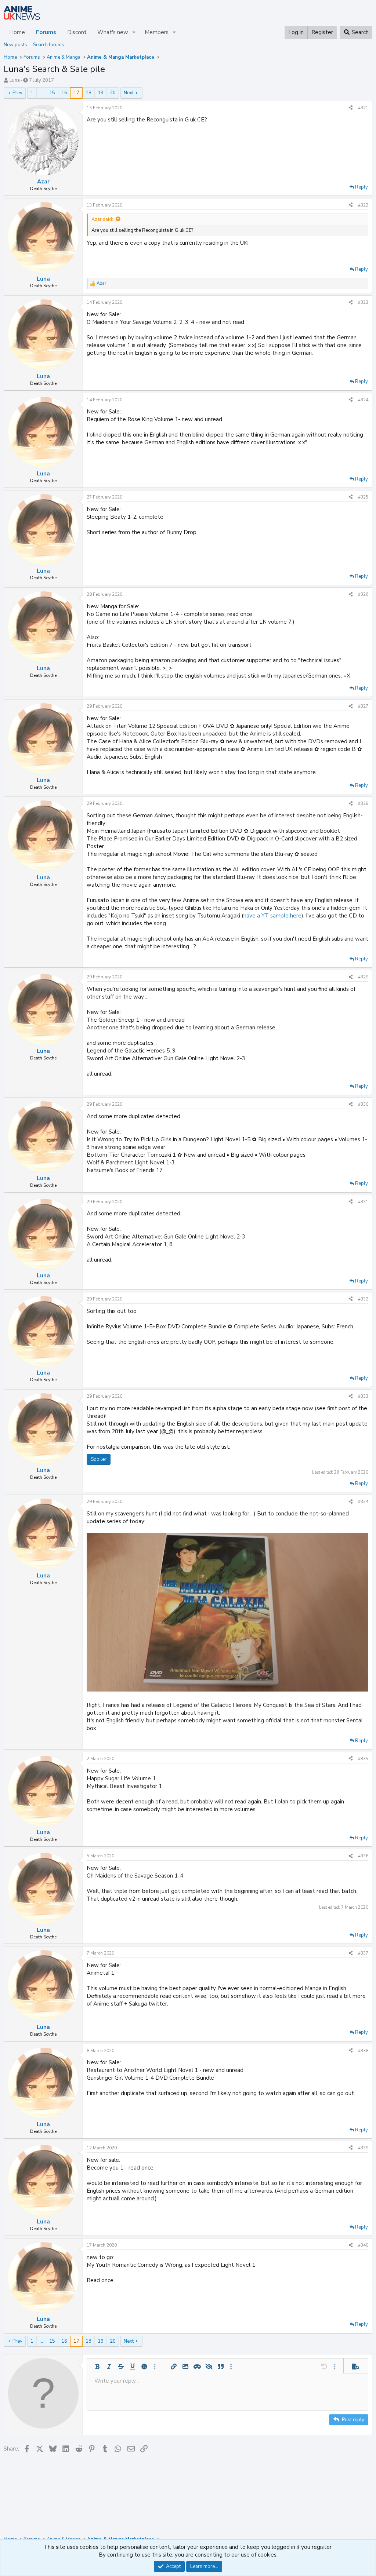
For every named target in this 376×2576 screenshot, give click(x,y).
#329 (363, 977)
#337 (363, 1953)
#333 (363, 1396)
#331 (363, 1202)
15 (52, 93)
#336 (363, 1856)
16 (64, 93)
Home (17, 32)
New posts (15, 45)
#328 (363, 803)
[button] (134, 32)
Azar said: (102, 219)
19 (101, 93)
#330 (363, 1104)
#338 (363, 2051)
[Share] (351, 108)
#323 (363, 302)
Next (129, 93)
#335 (363, 1759)
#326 (363, 594)
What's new (113, 32)
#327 (363, 706)
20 (113, 93)
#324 (363, 400)
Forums (46, 32)
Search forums (49, 45)
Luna (15, 80)
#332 (363, 1299)
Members (157, 32)
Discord (77, 32)
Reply (361, 187)
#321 (363, 108)
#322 (363, 205)
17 (76, 93)
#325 (363, 497)
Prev (17, 93)
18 (88, 93)
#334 (363, 1502)
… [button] (41, 93)
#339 (363, 2148)
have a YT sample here (272, 916)
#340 (363, 2245)
